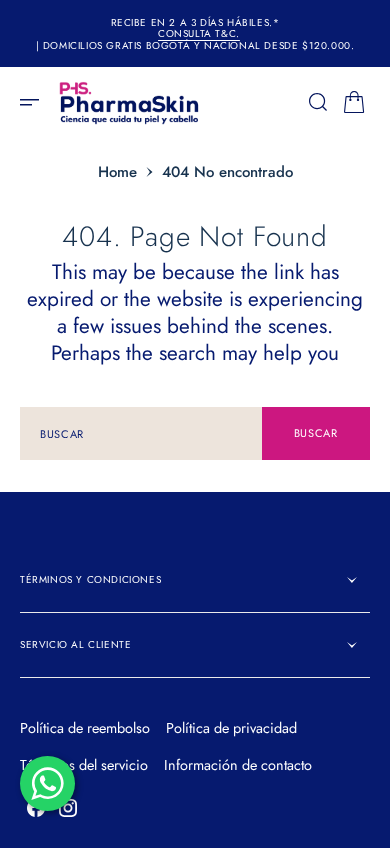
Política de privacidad (231, 728)
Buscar (316, 433)
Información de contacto (238, 765)
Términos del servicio (84, 765)
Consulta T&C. (199, 34)
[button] (36, 102)
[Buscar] (318, 102)
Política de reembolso (85, 728)
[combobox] (141, 433)
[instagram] (68, 808)
